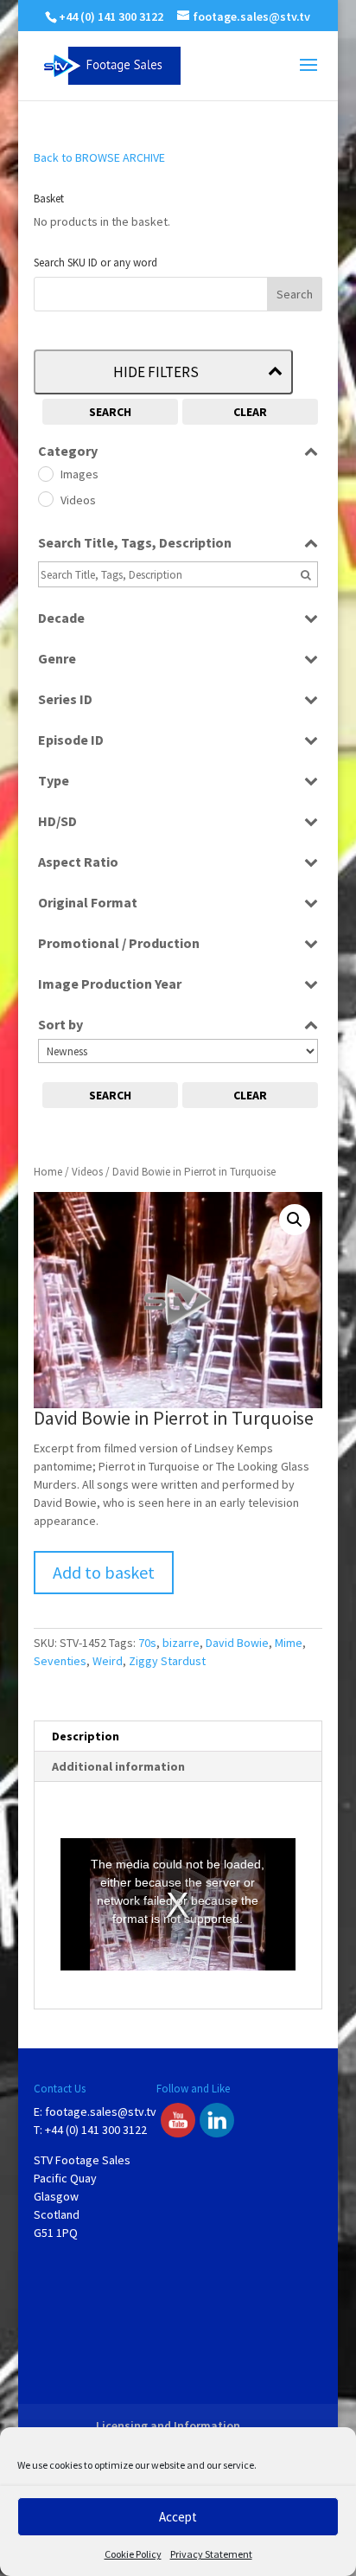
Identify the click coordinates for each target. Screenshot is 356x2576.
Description (86, 1736)
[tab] (178, 1737)
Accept (178, 2517)
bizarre (181, 1643)
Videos (87, 1172)
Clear (250, 412)
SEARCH (110, 412)
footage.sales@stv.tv (101, 2111)
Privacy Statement (211, 2554)
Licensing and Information (168, 2425)
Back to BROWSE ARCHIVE (99, 157)
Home (48, 1172)
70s (147, 1643)
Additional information (118, 1766)
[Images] (45, 473)
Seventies (60, 1661)
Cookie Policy (133, 2554)
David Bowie (237, 1643)
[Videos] (45, 498)
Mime (289, 1643)
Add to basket (104, 1572)
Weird (108, 1661)
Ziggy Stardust (167, 1661)
